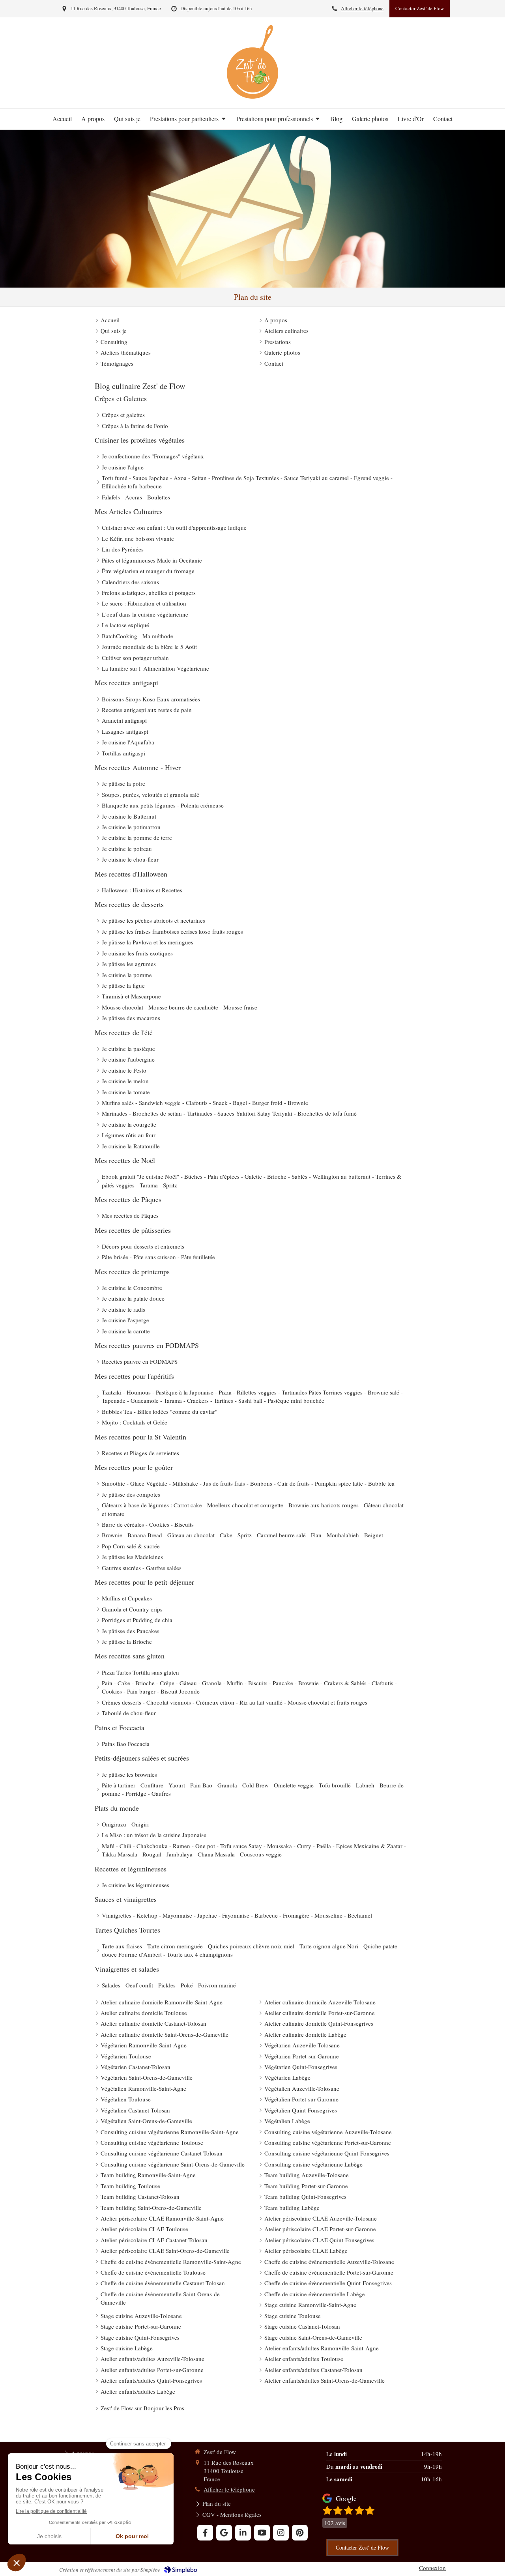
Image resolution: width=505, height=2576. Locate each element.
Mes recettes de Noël (125, 1160)
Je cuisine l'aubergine (128, 1059)
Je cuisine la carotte (126, 1331)
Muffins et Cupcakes (127, 1598)
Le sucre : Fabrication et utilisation (144, 603)
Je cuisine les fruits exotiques (137, 953)
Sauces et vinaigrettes (126, 1899)
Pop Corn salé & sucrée (131, 1546)
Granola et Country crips (132, 1609)
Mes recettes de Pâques (128, 1199)
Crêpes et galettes (123, 415)
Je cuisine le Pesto (124, 1070)
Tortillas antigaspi (123, 753)
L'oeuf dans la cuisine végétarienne (145, 614)
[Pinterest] (300, 2533)
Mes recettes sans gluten (130, 1656)
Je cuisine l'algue (123, 467)
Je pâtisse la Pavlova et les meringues (148, 942)
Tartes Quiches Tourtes (127, 1930)
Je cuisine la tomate (126, 1092)
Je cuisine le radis (123, 1309)
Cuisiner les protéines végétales (140, 440)
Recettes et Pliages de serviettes (140, 1453)
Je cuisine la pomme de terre (137, 837)
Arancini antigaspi (124, 720)
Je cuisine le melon (125, 1081)
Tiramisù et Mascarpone (131, 996)
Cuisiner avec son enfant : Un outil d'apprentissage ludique (174, 527)
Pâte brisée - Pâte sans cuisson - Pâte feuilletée (158, 1257)
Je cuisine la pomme (127, 975)
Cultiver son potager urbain (135, 658)
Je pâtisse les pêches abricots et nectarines (153, 920)
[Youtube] (262, 2533)
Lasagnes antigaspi (125, 731)
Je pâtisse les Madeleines (132, 1557)
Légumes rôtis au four (129, 1135)
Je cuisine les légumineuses (136, 1885)
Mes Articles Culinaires (129, 511)
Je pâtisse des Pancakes (131, 1631)
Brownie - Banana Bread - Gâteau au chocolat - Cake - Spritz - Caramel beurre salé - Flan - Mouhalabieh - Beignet (242, 1535)
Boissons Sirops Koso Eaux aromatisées (151, 699)
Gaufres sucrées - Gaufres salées (142, 1568)
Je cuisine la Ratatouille (131, 1146)
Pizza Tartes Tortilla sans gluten (140, 1672)
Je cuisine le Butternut (129, 816)
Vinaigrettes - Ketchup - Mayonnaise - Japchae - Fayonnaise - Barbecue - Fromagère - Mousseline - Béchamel (237, 1915)
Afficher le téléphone (362, 8)
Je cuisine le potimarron (131, 827)
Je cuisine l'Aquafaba (128, 742)
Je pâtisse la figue (123, 985)
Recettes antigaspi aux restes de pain (147, 710)
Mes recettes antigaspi (126, 682)
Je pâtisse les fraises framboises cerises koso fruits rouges (172, 931)
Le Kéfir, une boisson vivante (138, 538)
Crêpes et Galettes (121, 398)
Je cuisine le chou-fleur (130, 859)
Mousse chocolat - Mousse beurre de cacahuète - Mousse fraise (180, 1007)
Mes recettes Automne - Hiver (138, 767)
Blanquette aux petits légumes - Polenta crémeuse (163, 805)
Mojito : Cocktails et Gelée (135, 1422)
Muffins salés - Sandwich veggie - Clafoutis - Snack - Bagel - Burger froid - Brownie (205, 1103)
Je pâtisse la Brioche (127, 1641)
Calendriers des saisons (130, 582)
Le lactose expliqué (125, 625)
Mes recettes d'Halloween (131, 874)
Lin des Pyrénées (123, 549)
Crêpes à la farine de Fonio (135, 426)
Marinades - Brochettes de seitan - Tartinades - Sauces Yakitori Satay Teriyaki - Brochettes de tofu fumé (229, 1113)
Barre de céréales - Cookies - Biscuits (148, 1524)
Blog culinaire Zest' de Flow (140, 386)
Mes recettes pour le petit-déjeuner (144, 1582)
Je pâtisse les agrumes (129, 964)
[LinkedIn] (243, 2533)
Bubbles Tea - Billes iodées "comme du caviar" (160, 1411)
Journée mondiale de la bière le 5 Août (149, 647)
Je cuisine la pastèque (128, 1049)
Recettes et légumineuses (131, 1869)
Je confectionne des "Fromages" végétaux (153, 456)
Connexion (432, 2568)
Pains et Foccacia (120, 1727)
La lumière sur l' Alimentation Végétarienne (155, 668)
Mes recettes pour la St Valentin (140, 1437)
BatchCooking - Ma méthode (137, 636)
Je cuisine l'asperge (125, 1320)
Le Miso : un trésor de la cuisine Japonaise (154, 1835)
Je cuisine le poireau (127, 849)
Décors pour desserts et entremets (143, 1246)
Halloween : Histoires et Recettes (142, 890)
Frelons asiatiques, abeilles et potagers (149, 593)
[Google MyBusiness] (224, 2533)
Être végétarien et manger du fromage (148, 571)
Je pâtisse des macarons (131, 1018)
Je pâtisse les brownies (129, 1774)
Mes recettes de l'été (124, 1032)
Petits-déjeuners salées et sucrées (142, 1758)
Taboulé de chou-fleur (129, 1713)
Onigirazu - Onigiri (125, 1824)
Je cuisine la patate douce (133, 1298)
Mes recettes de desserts (129, 904)
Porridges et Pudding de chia (137, 1620)
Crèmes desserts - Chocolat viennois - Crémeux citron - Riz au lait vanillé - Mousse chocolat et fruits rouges (235, 1702)
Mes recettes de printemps (132, 1271)
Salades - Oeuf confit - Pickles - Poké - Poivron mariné (169, 1985)
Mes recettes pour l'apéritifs (134, 1376)
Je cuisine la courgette (129, 1124)
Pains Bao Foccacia (126, 1744)
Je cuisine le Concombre (132, 1288)
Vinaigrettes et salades (127, 1969)
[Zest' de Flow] (252, 96)
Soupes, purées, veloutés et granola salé (151, 794)
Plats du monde (117, 1808)
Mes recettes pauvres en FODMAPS (147, 1345)
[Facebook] (205, 2533)
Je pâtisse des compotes (131, 1494)
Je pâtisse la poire (123, 783)
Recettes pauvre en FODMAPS (140, 1361)
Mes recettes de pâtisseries (133, 1230)
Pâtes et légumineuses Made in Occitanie (152, 560)
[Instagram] (281, 2533)
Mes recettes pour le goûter (134, 1467)
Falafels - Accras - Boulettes (136, 497)
